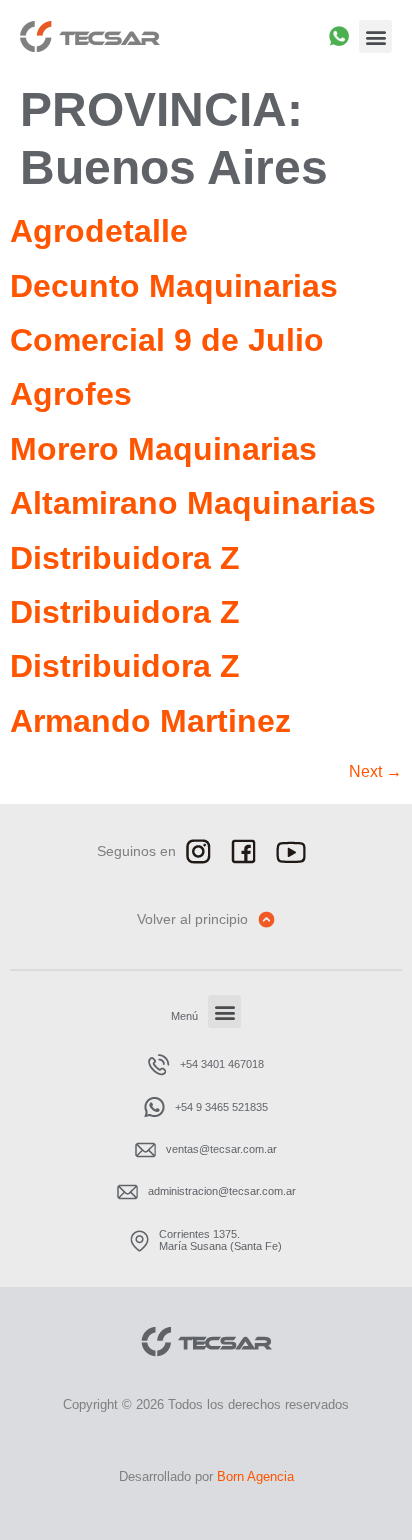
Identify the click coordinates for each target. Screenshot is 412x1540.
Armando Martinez (150, 721)
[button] (375, 36)
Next (375, 771)
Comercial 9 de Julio (167, 340)
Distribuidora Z (125, 558)
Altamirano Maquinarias (193, 503)
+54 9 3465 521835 (221, 1107)
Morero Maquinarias (163, 449)
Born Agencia (255, 1476)
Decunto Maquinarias (174, 286)
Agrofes (71, 394)
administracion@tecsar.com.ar (222, 1191)
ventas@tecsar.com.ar (221, 1149)
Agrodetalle (99, 231)
